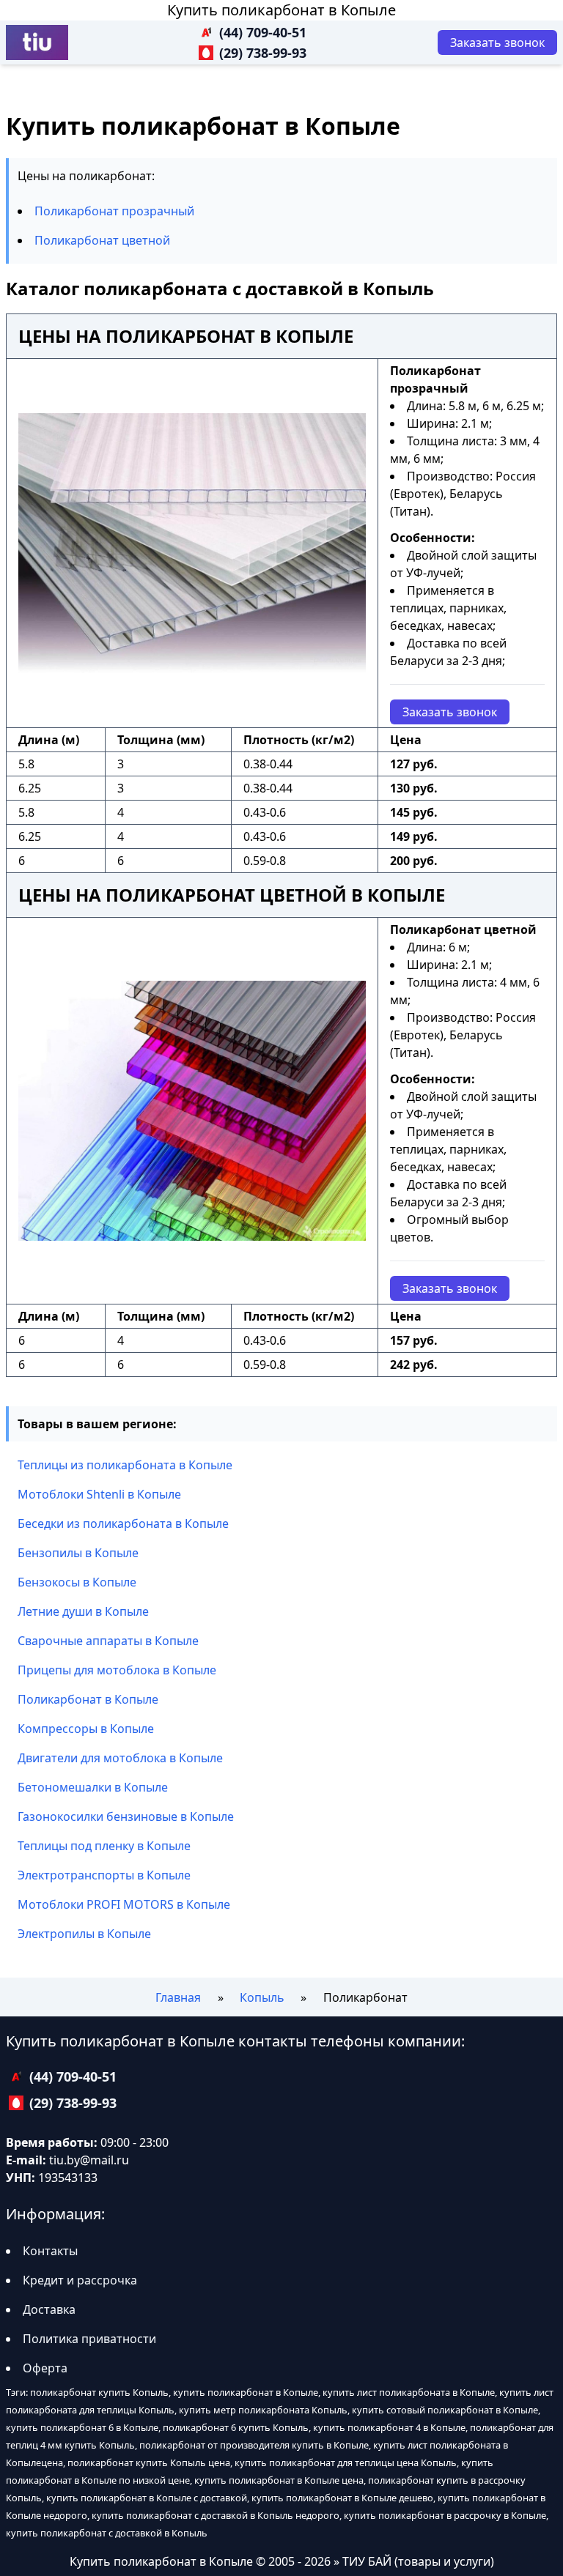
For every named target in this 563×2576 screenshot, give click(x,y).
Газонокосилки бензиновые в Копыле (126, 1816)
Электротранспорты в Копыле (104, 1875)
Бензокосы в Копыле (77, 1582)
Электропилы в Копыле (84, 1934)
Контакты (50, 2251)
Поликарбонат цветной (102, 240)
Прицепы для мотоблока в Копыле (117, 1670)
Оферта (45, 2368)
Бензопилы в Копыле (78, 1553)
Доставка (49, 2309)
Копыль (262, 1997)
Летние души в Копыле (83, 1611)
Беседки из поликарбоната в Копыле (123, 1523)
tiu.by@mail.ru (89, 2160)
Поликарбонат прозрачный (114, 211)
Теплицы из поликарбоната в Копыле (125, 1465)
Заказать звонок (450, 712)
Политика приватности (89, 2339)
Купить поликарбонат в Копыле (281, 10)
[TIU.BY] (37, 42)
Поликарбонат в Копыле (88, 1699)
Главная (178, 1997)
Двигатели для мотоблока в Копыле (120, 1758)
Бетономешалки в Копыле (93, 1787)
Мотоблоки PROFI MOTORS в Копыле (124, 1904)
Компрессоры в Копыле (86, 1729)
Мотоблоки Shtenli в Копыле (99, 1494)
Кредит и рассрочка (80, 2280)
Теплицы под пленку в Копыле (104, 1846)
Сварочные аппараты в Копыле (108, 1641)
